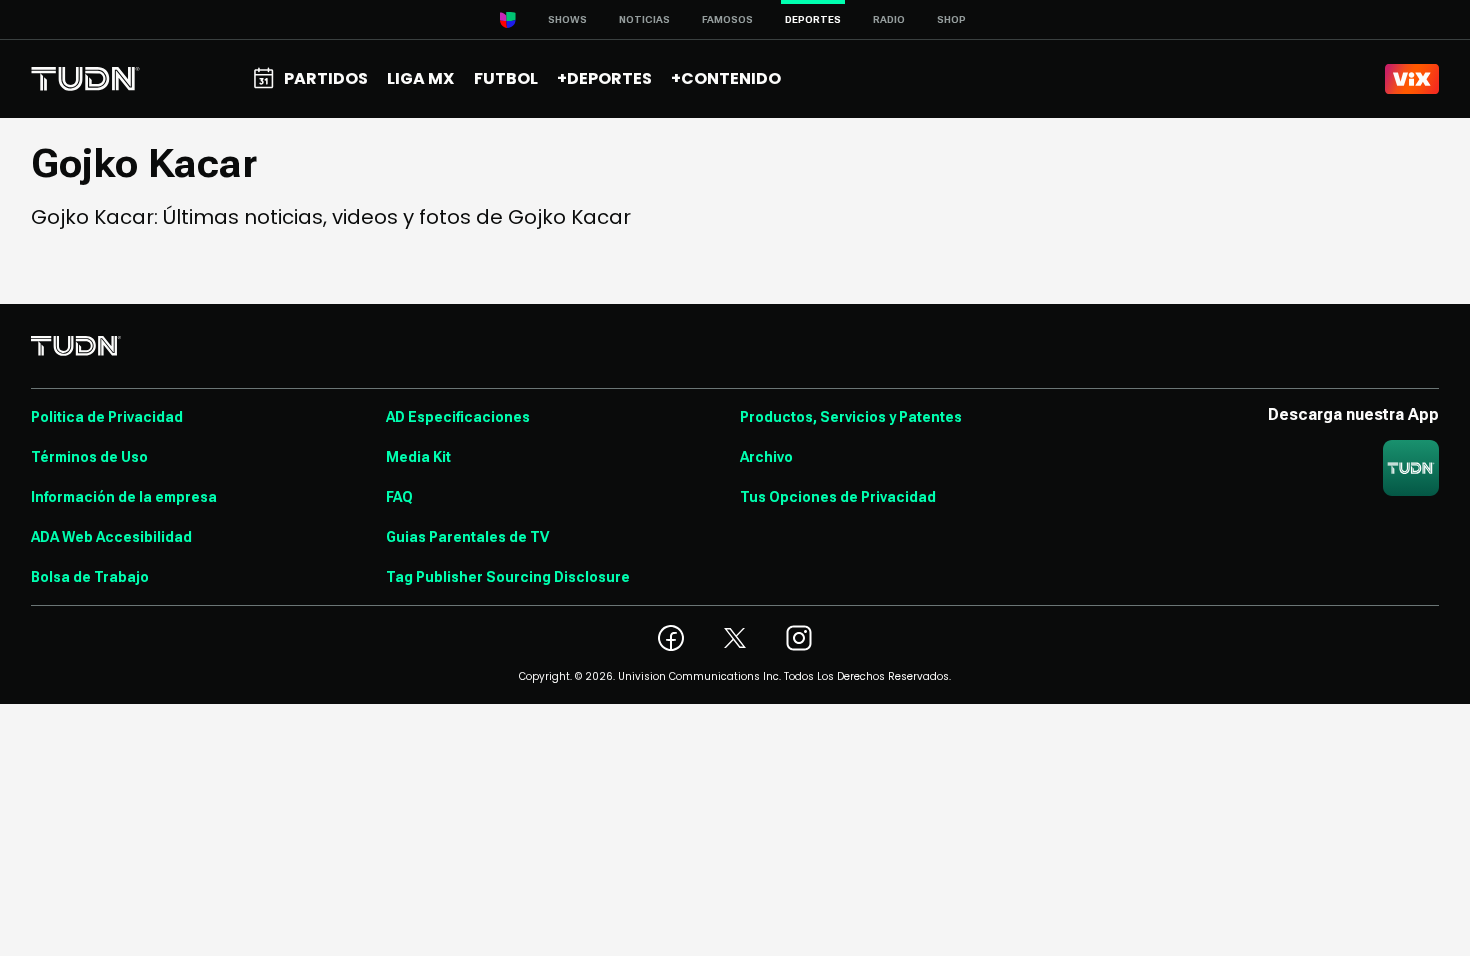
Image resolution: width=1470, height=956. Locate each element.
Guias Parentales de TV (467, 537)
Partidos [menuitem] (326, 78)
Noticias (644, 19)
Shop (951, 19)
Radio (889, 19)
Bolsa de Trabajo (90, 577)
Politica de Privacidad (107, 417)
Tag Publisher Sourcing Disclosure (508, 577)
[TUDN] (85, 79)
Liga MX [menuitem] (420, 78)
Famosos (727, 19)
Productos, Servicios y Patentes (851, 417)
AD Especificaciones (458, 417)
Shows (567, 19)
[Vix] (1412, 79)
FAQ (399, 497)
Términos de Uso (89, 457)
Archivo (766, 457)
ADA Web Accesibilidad (111, 537)
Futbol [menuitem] (506, 78)
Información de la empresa (124, 497)
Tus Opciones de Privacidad (838, 497)
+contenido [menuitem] (726, 78)
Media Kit (418, 457)
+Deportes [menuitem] (604, 78)
